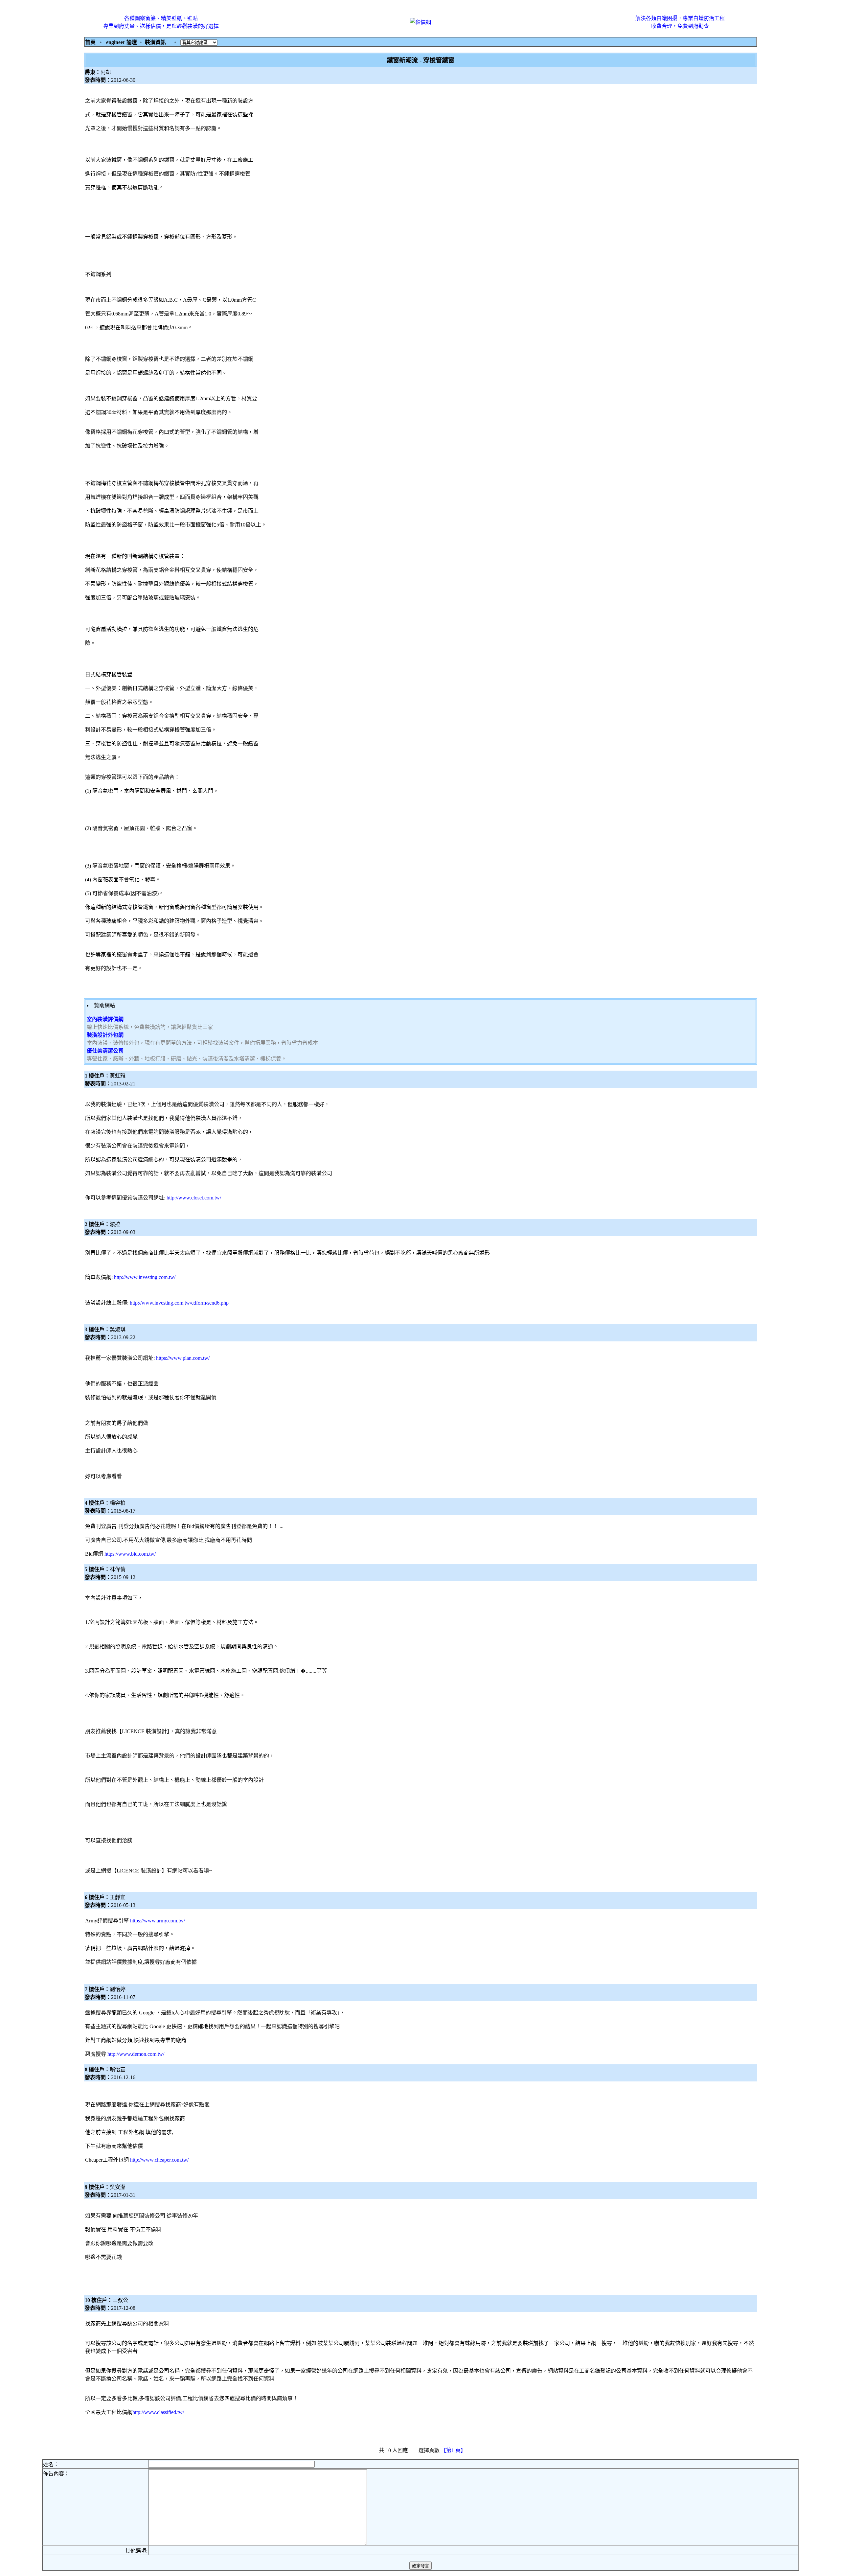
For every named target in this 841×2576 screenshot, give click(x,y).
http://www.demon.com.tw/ (136, 2054)
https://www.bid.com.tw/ (130, 1554)
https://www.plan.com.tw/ (183, 1358)
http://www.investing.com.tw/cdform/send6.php (179, 1303)
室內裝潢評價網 (105, 1019)
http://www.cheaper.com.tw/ (159, 2160)
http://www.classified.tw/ (158, 2412)
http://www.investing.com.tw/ (145, 1277)
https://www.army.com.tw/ (158, 1921)
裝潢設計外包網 (105, 1035)
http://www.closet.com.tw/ (194, 1198)
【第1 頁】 (454, 2450)
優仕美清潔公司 (105, 1051)
